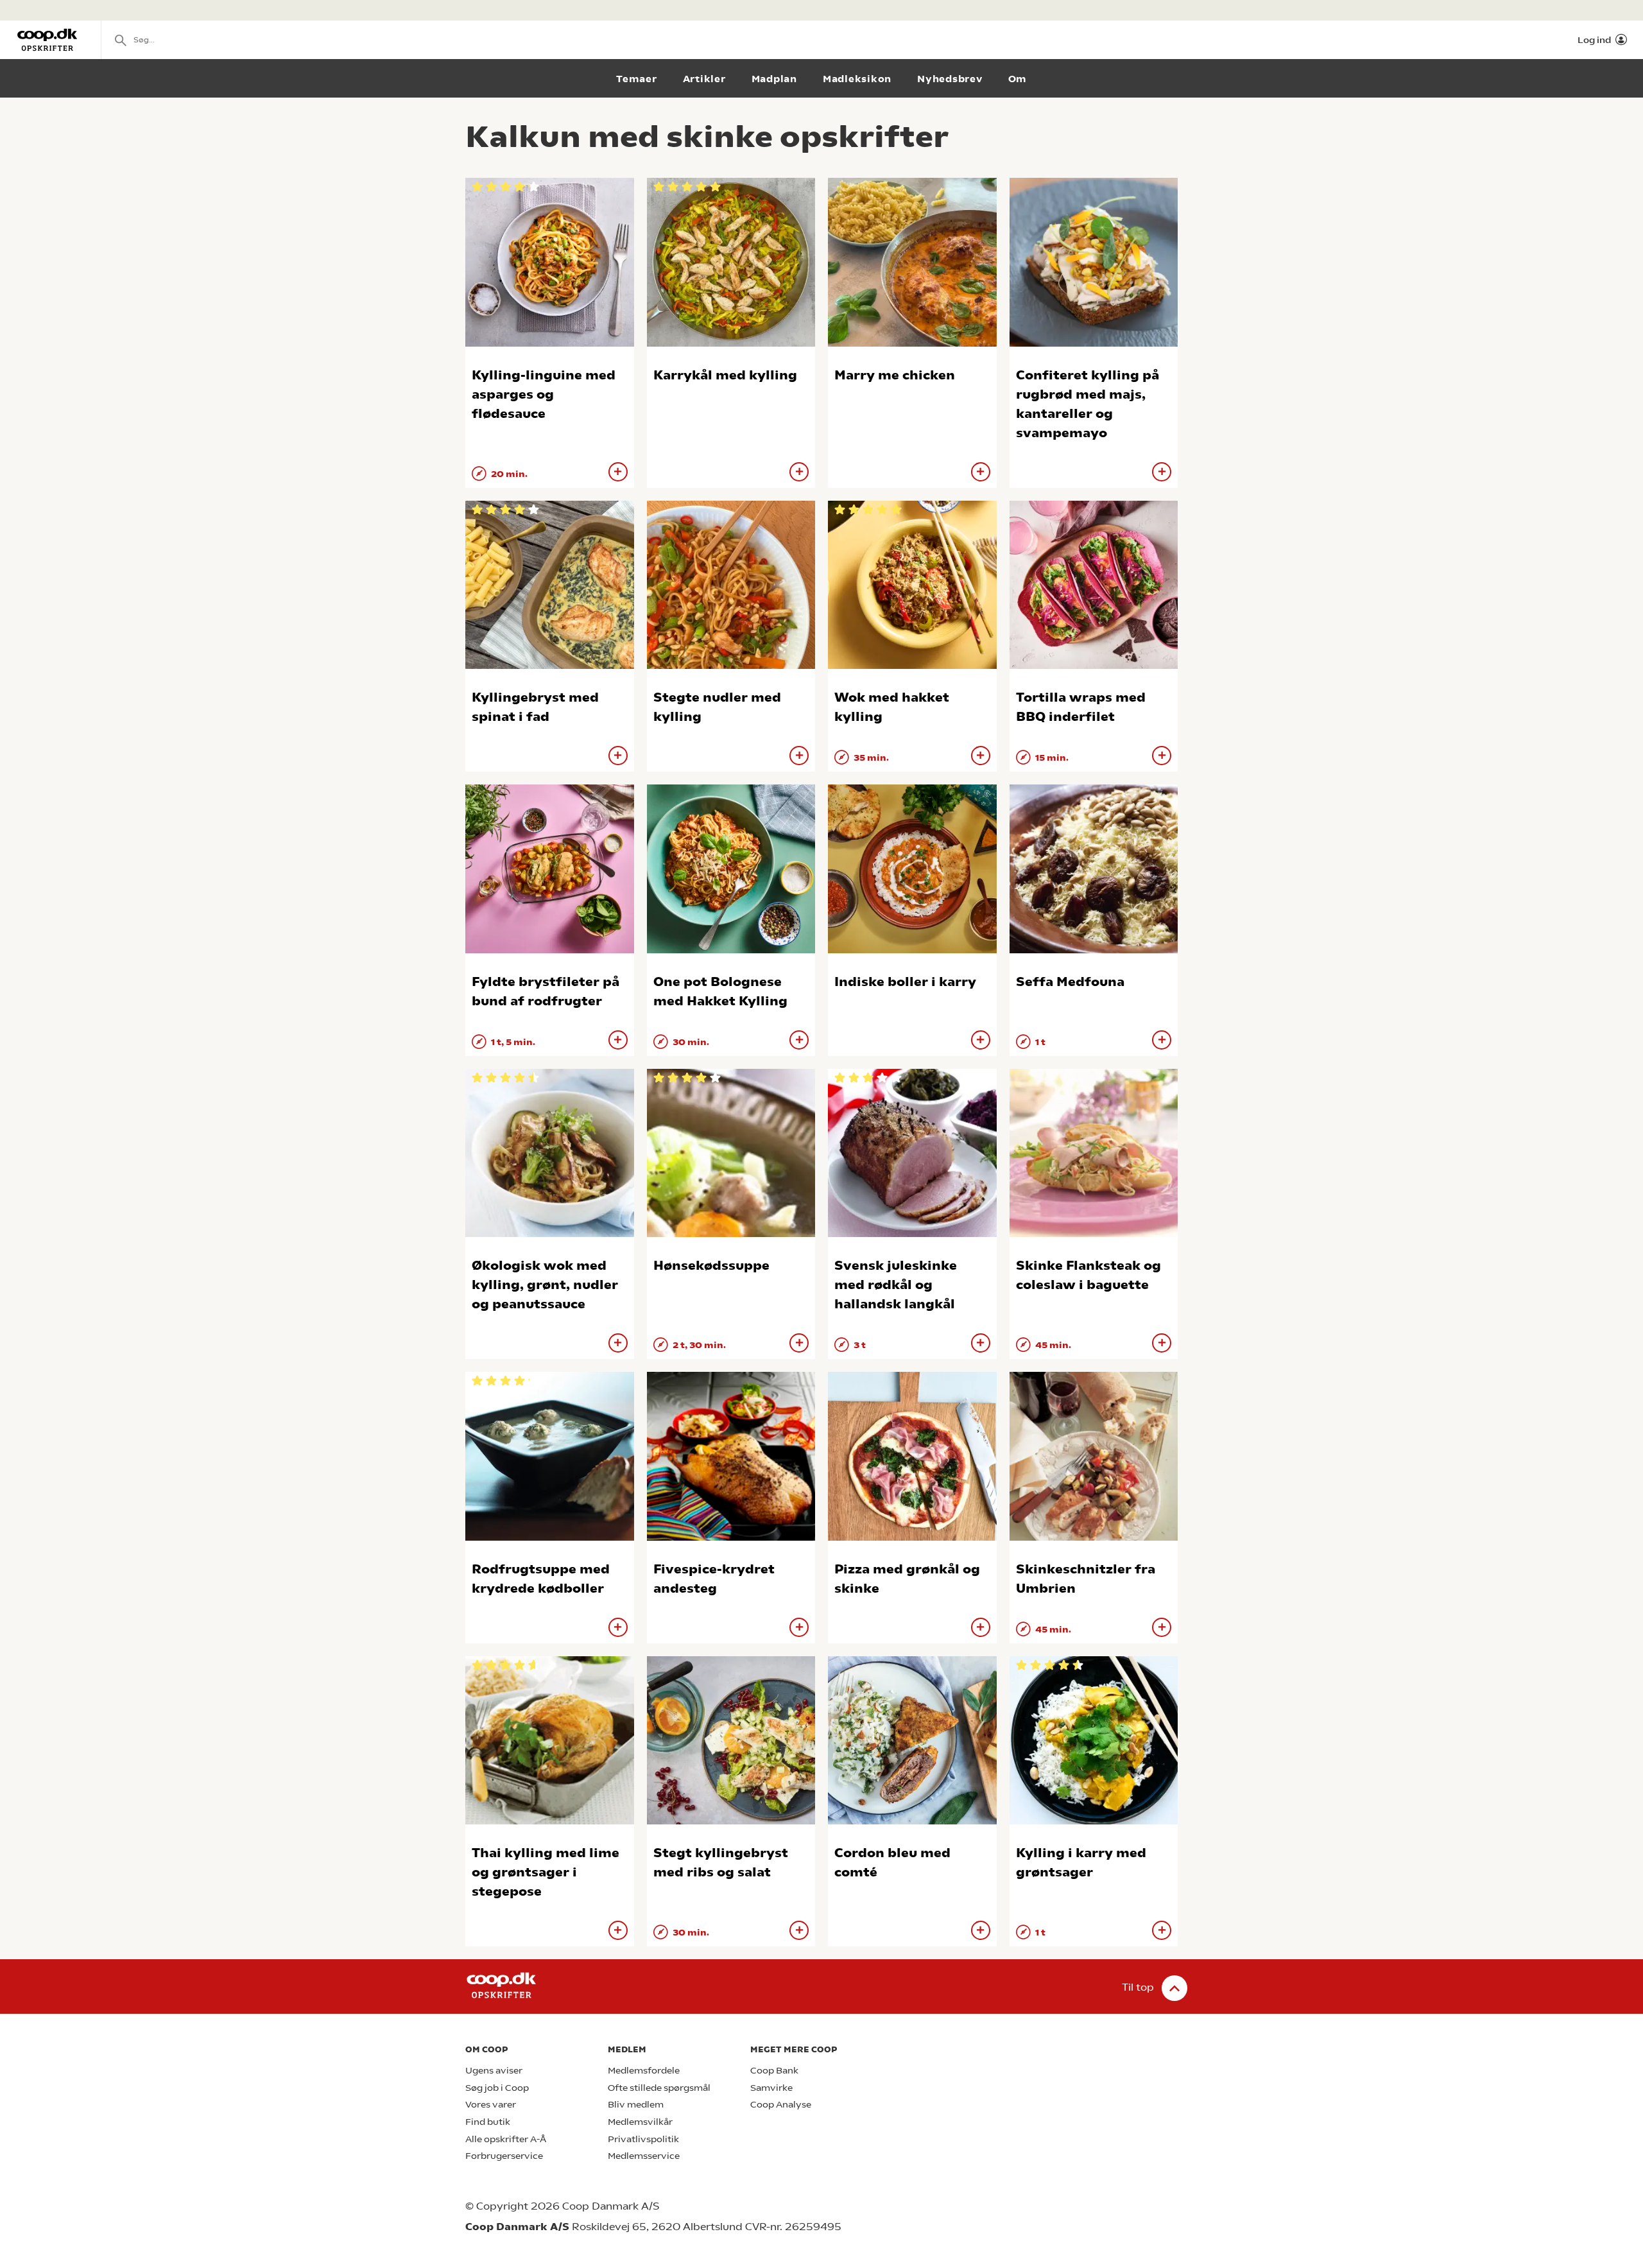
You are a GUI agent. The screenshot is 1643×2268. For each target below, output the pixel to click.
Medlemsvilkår (640, 2122)
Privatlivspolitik (643, 2139)
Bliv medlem (636, 2105)
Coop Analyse (781, 2105)
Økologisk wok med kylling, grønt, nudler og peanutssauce (545, 1285)
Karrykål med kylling (725, 375)
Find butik (488, 2122)
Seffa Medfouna (1070, 982)
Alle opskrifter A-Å (506, 2139)
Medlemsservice (644, 2156)
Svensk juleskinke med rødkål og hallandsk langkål (896, 1285)
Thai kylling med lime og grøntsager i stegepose (546, 1872)
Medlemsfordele (644, 2071)
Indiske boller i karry (905, 982)
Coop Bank (774, 2071)
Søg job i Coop (497, 2088)
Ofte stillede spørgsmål (659, 2088)
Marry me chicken (895, 375)
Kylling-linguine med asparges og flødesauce (544, 394)
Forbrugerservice (504, 2156)
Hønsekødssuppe (711, 1266)
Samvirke (771, 2088)
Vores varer (491, 2105)
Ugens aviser (494, 2071)
